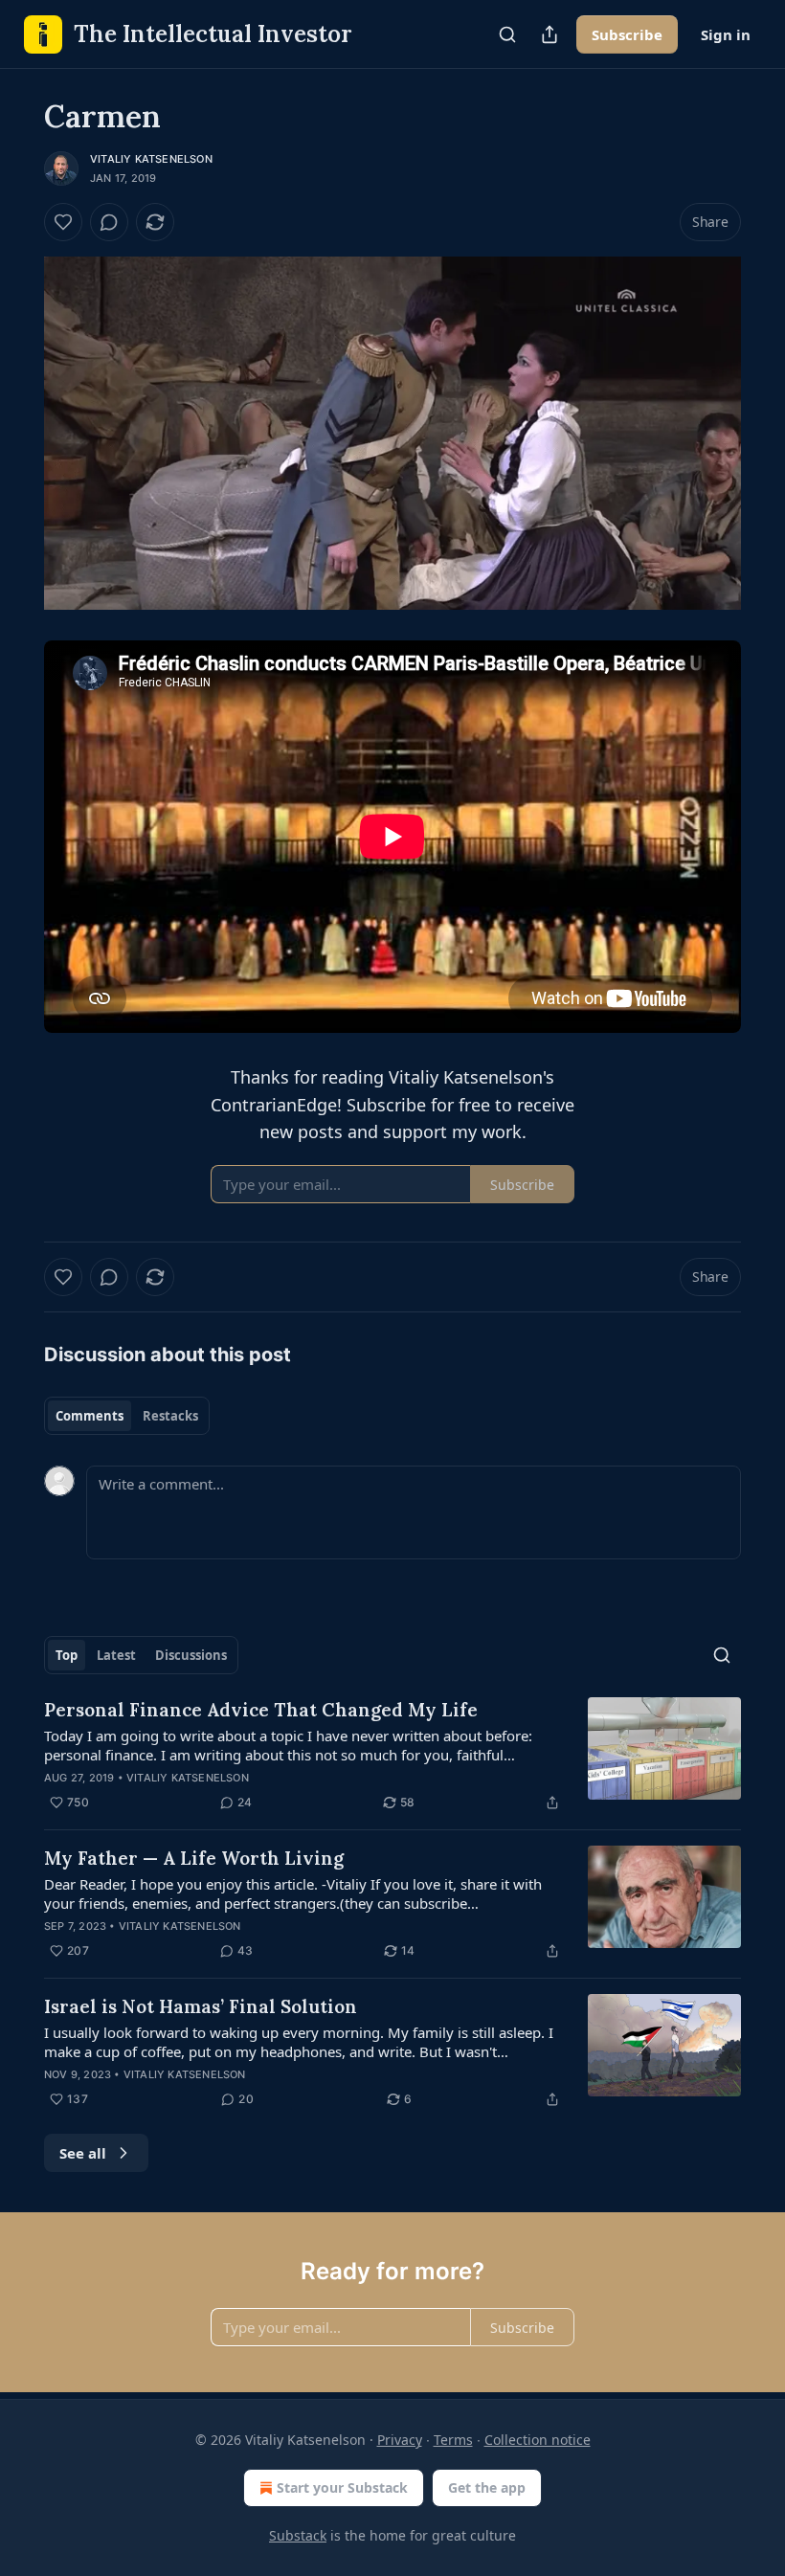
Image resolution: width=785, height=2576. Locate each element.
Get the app (487, 2487)
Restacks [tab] (170, 1416)
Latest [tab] (116, 1655)
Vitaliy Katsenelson (151, 159)
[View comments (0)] (109, 222)
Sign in (726, 34)
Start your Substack (342, 2487)
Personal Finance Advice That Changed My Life (261, 1710)
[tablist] (127, 1416)
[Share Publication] (549, 34)
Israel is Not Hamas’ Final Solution (201, 2006)
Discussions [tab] (191, 1655)
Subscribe (627, 34)
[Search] (507, 34)
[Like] (63, 222)
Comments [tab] (90, 1416)
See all (83, 2153)
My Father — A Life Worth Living (194, 1858)
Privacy (400, 2440)
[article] (392, 1756)
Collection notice (538, 2440)
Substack (298, 2535)
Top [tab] (67, 1655)
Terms (453, 2440)
